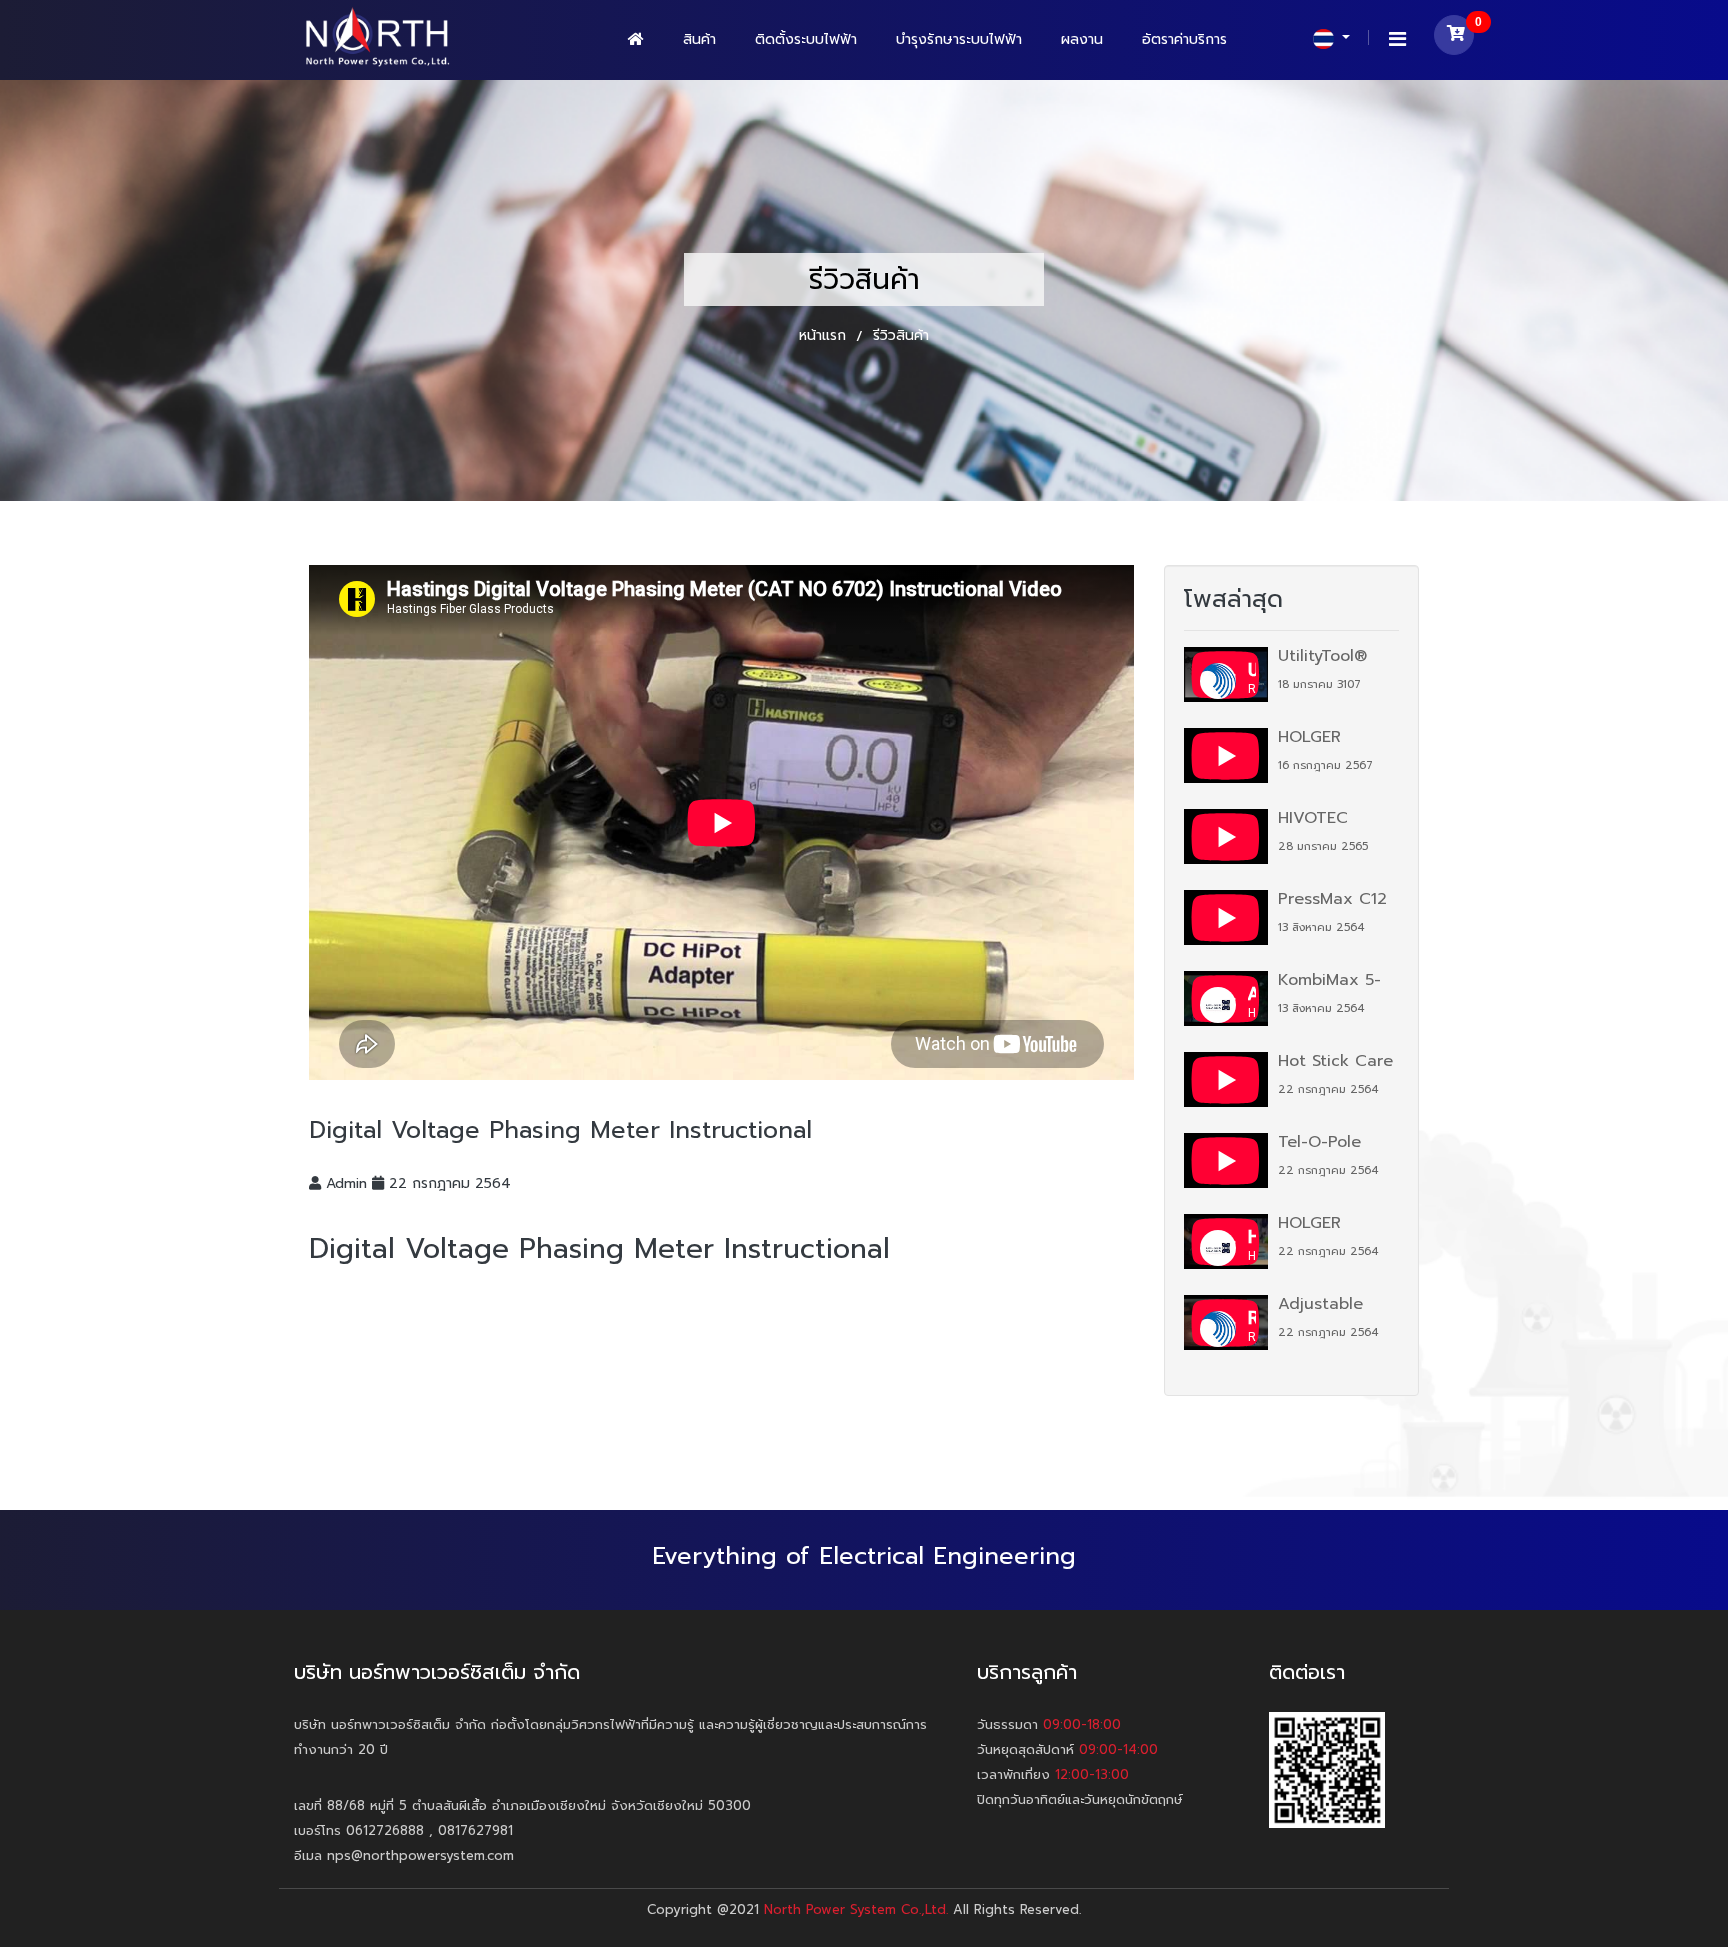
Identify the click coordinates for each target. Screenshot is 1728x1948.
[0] (1454, 39)
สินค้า (699, 39)
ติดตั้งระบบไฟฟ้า (806, 39)
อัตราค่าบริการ (1184, 39)
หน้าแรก (825, 335)
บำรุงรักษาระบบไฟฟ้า (959, 39)
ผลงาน (1082, 39)
